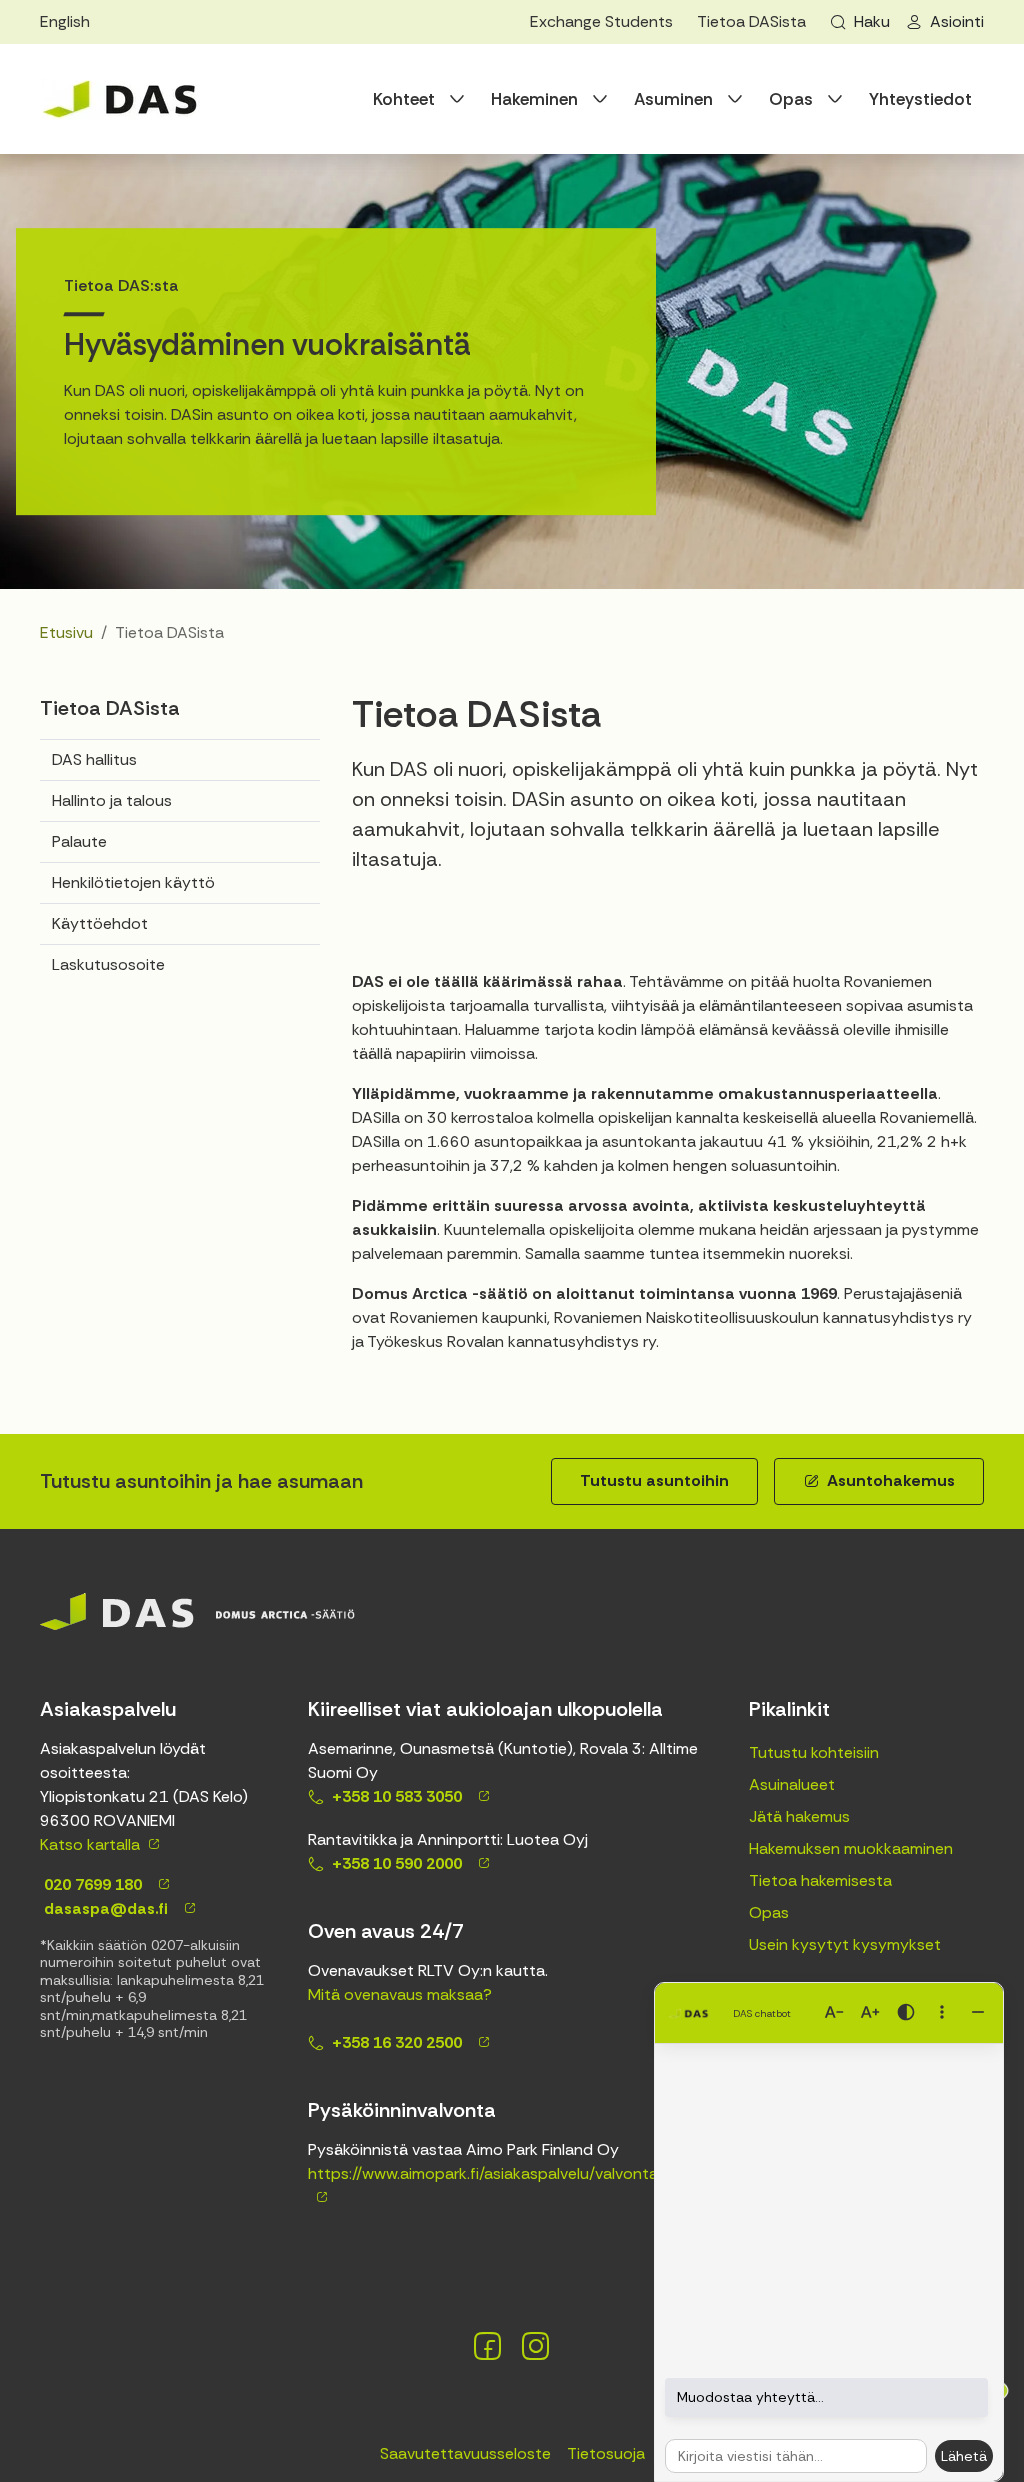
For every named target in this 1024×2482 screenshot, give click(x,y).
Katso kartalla (90, 1844)
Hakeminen (534, 99)
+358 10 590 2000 (397, 1863)
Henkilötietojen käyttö (133, 882)
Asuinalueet (792, 1784)
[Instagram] (536, 2346)
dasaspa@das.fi (104, 1908)
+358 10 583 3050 (397, 1796)
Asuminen (673, 99)
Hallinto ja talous (112, 800)
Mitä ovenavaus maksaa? (400, 1994)
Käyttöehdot (100, 923)
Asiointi (957, 21)
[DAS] (120, 99)
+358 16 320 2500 (397, 2042)
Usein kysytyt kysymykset (845, 1944)
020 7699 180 (91, 1884)
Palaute (79, 841)
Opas (791, 99)
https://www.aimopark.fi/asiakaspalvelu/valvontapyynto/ (512, 2173)
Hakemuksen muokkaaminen (851, 1848)
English (65, 21)
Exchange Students (601, 21)
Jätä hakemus (799, 1816)
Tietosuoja (606, 2453)
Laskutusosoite (108, 964)
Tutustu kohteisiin (814, 1752)
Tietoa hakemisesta (820, 1880)
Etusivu (66, 632)
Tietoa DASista (751, 21)
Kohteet (404, 99)
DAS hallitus (94, 759)
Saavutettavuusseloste (465, 2453)
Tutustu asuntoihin (654, 1480)
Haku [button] (872, 21)
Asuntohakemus (891, 1480)
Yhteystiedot (920, 99)
